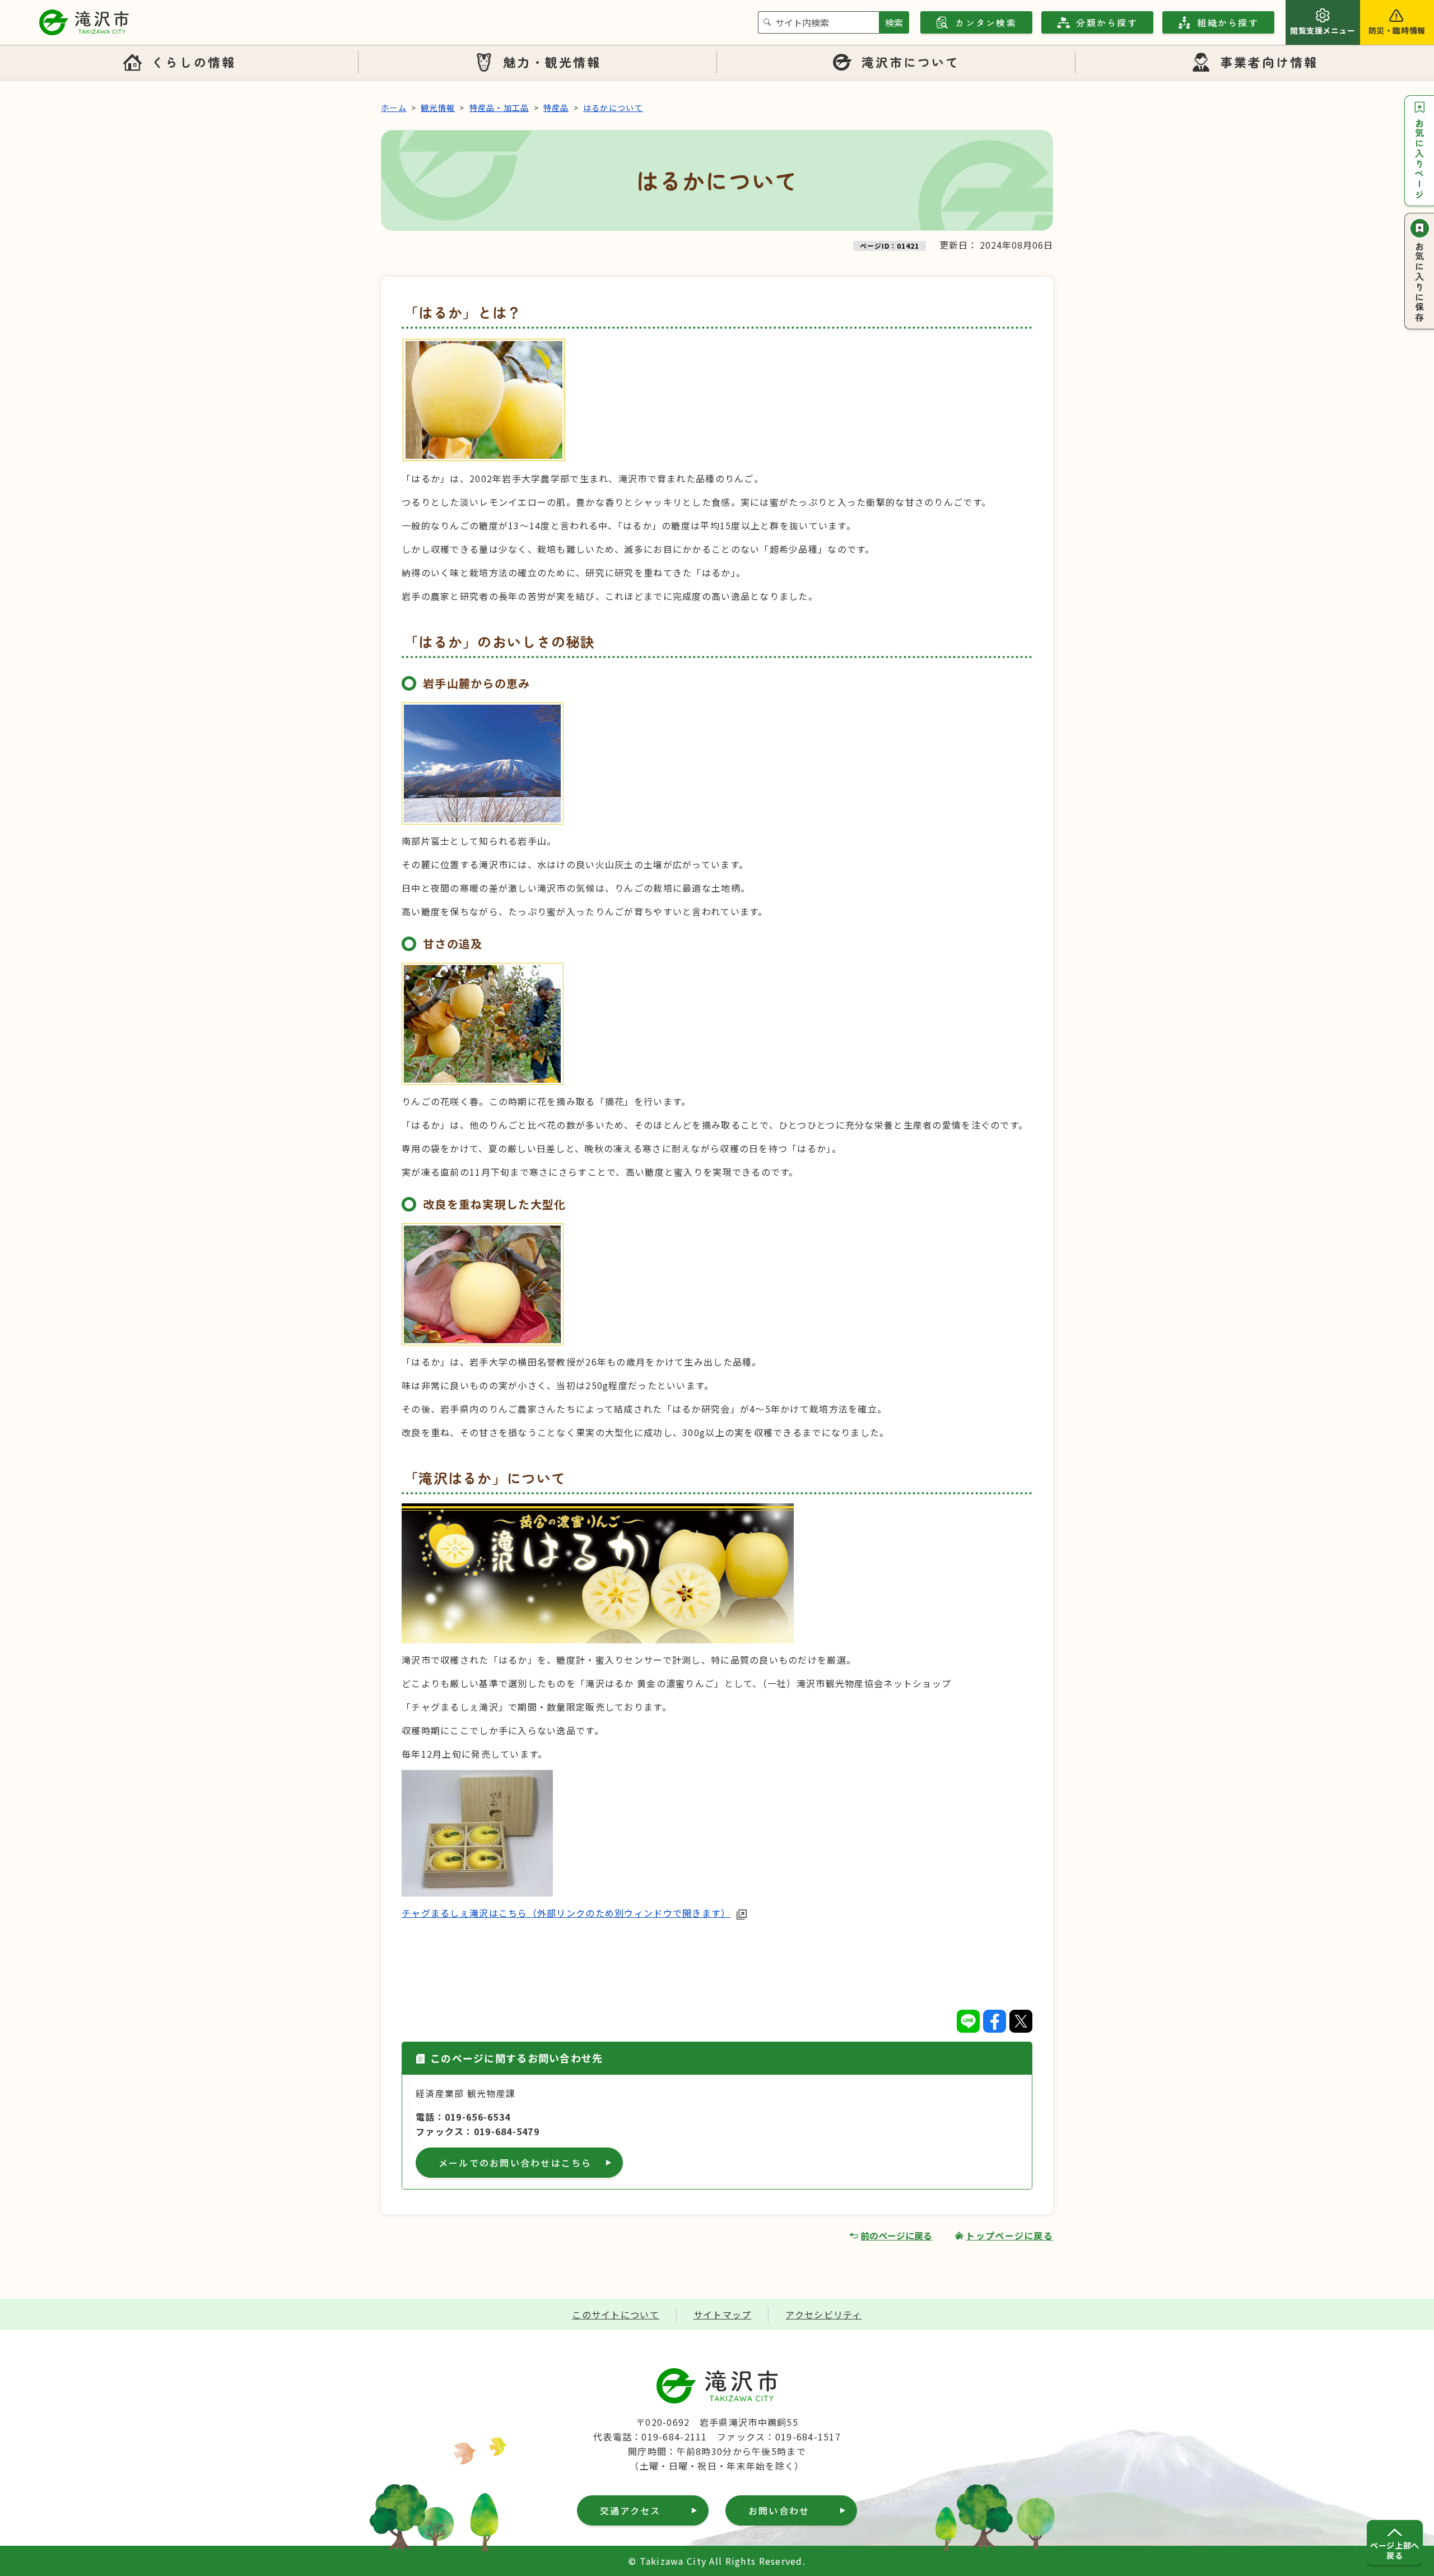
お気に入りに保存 (1419, 282)
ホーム (394, 108)
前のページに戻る (896, 2235)
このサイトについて (616, 2314)
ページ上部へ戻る (1395, 2550)
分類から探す (1107, 22)
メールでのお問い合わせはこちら (515, 2163)
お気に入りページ (1419, 159)
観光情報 (438, 108)
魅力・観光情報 (552, 62)
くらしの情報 (193, 62)
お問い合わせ (779, 2510)
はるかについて (613, 108)
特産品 (556, 108)
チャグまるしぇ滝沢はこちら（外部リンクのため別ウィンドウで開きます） (566, 1913)
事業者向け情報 (1269, 62)
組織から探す (1228, 22)
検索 (894, 22)
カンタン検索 (986, 22)
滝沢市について (911, 62)
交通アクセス (630, 2510)
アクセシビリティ (823, 2314)
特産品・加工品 (499, 108)
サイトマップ (723, 2314)
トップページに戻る (1009, 2235)
